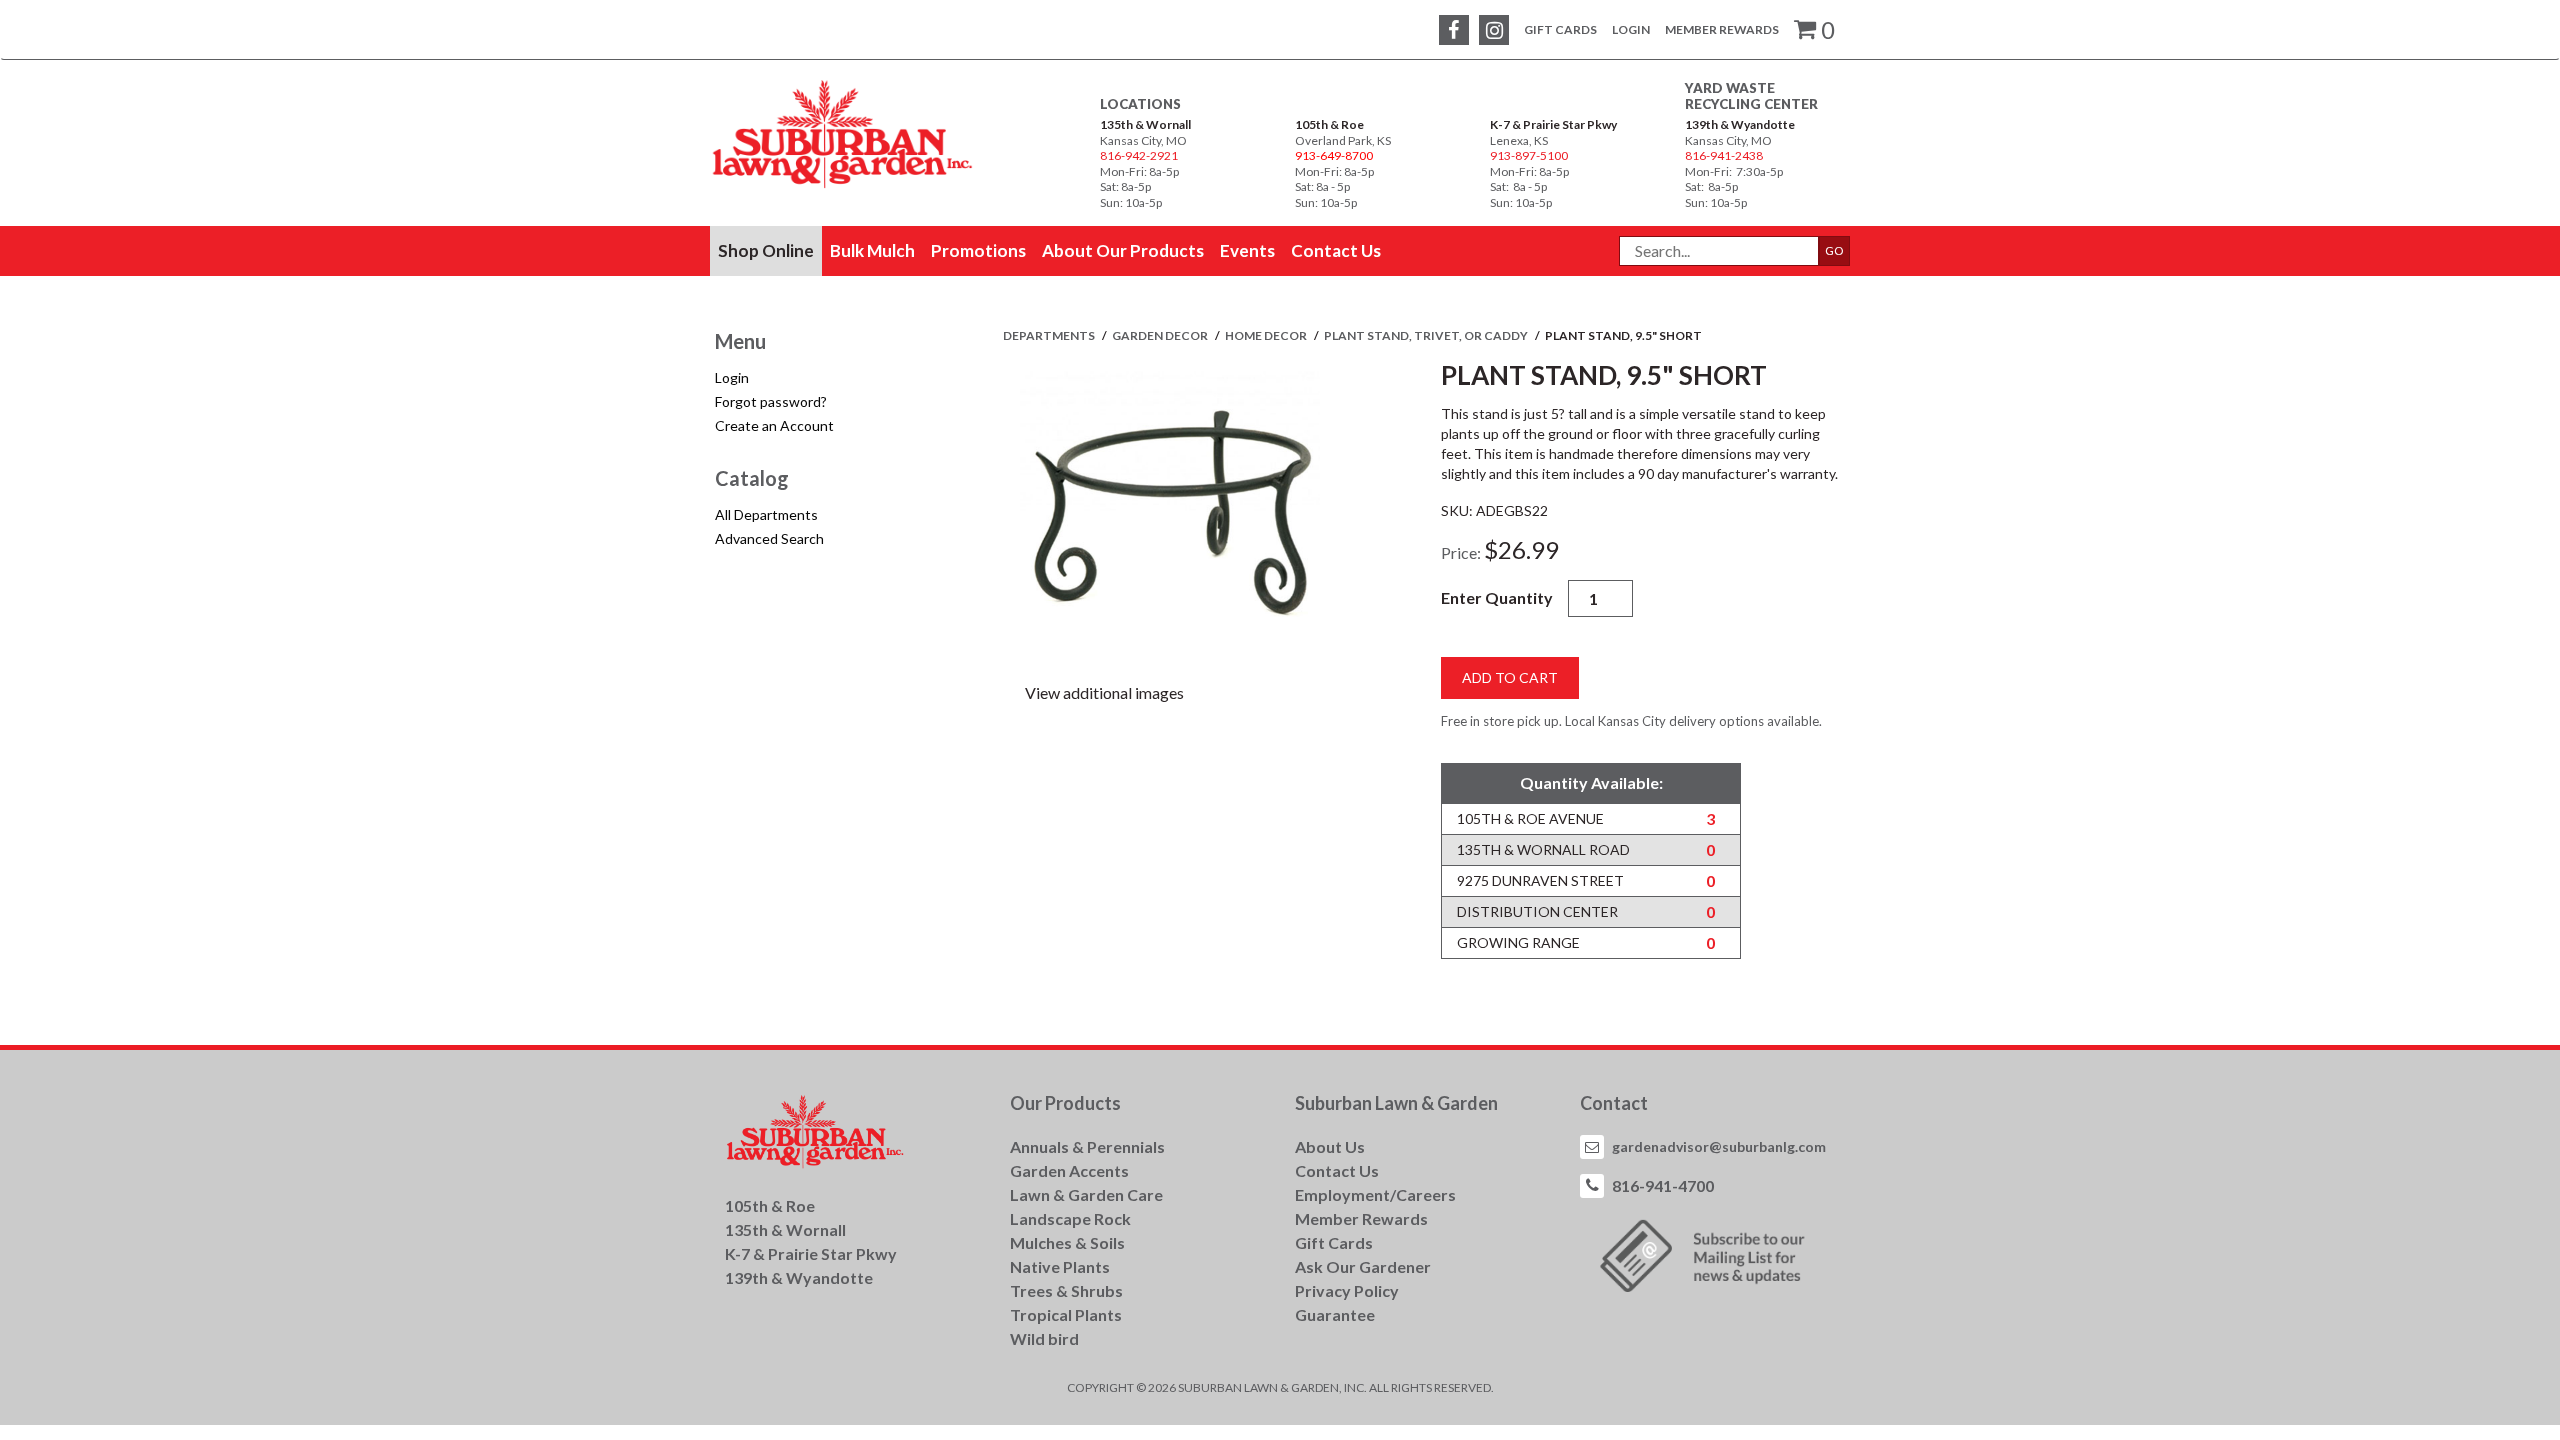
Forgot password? (771, 401)
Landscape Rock (1070, 1218)
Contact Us (1337, 1170)
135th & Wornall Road (1543, 849)
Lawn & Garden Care (1086, 1194)
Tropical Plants (1066, 1314)
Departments (1050, 335)
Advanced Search (769, 538)
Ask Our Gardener (1363, 1266)
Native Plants (1060, 1266)
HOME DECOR (1267, 335)
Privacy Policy (1347, 1290)
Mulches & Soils (1067, 1242)
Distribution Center (1537, 911)
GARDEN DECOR (1161, 335)
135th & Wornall (1145, 124)
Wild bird (1044, 1338)
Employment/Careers (1375, 1194)
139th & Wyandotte (1740, 124)
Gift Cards (1560, 29)
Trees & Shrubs (1066, 1290)
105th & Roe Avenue (1530, 818)
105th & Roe (1329, 124)
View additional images (1104, 692)
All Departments (766, 514)
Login (1631, 29)
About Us (1330, 1146)
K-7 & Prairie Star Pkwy (1553, 124)
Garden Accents (1069, 1170)
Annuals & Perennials (1087, 1146)
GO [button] (1834, 250)
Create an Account (774, 425)
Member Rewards (1722, 29)
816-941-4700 (1663, 1185)
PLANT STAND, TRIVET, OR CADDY (1427, 335)
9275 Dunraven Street (1540, 880)
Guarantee (1335, 1314)
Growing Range (1518, 942)
